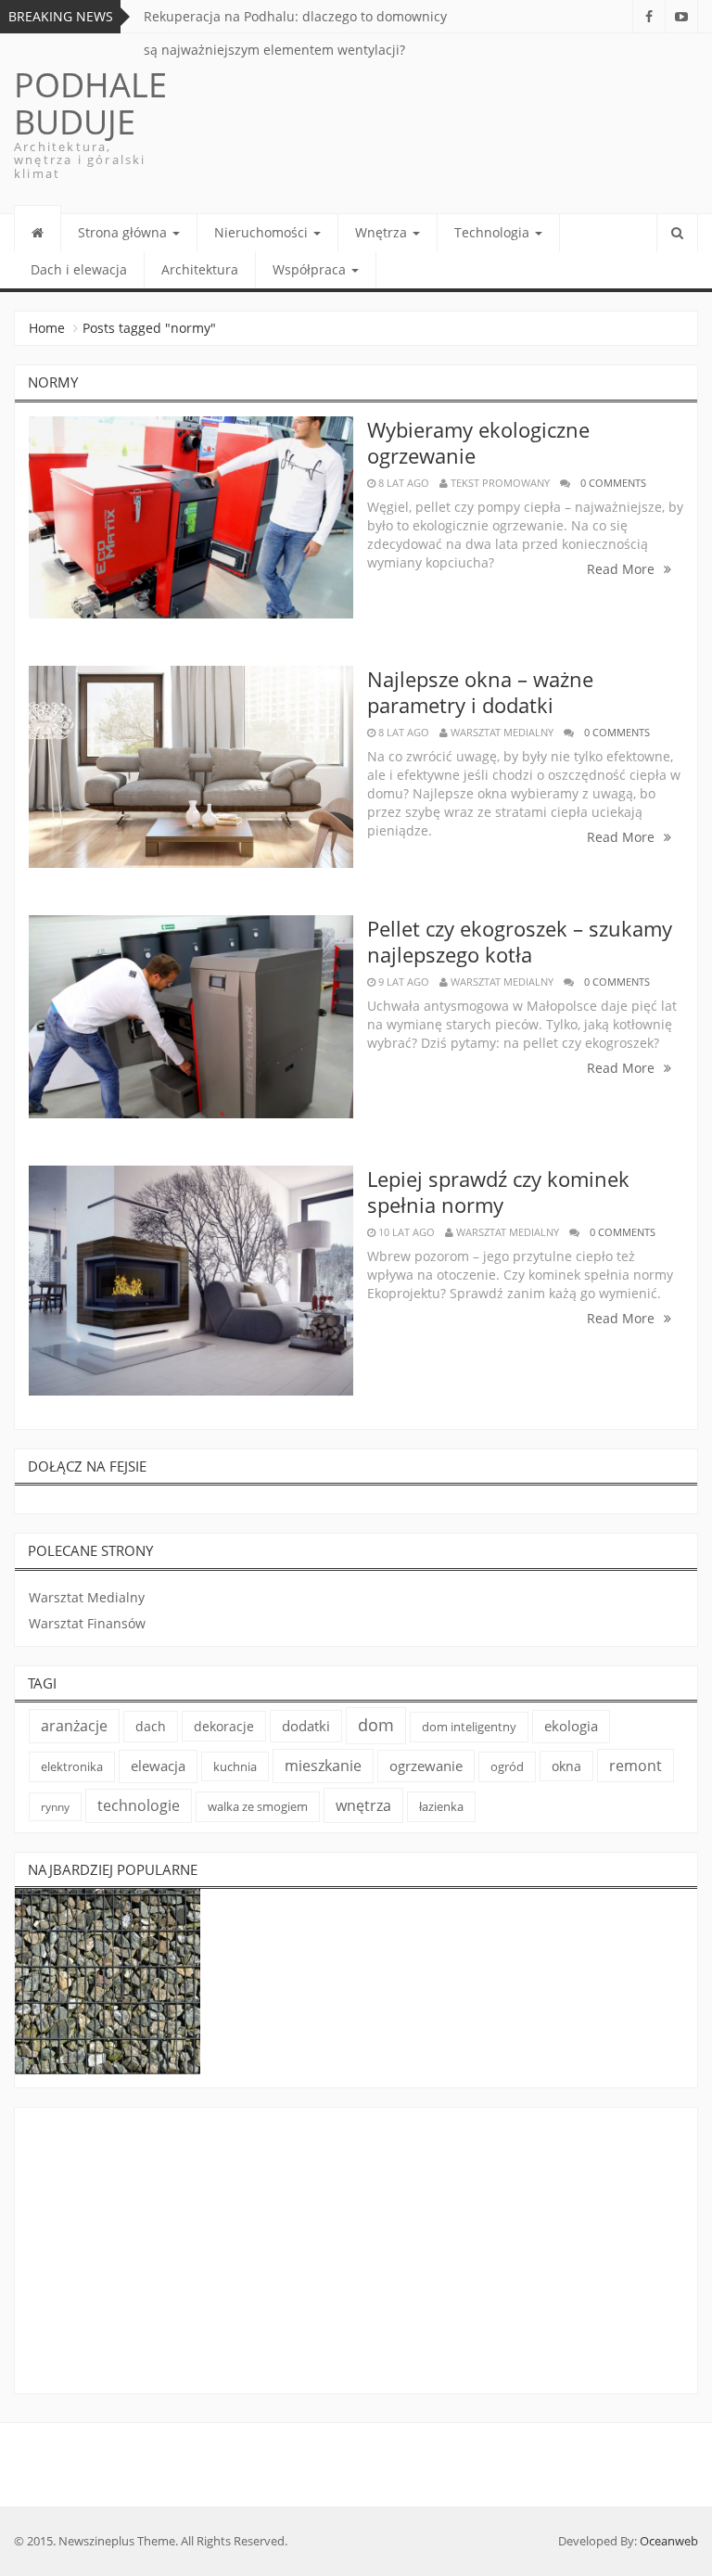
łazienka (441, 1806)
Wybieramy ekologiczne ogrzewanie (478, 442)
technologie (139, 1805)
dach (151, 1726)
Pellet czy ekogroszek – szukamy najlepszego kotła (520, 941)
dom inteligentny (469, 1727)
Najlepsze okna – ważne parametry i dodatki (480, 692)
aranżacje (74, 1726)
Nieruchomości (263, 232)
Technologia (494, 232)
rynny (55, 1807)
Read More (623, 569)
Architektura (200, 269)
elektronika (72, 1766)
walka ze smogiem (258, 1806)
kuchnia (235, 1766)
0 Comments (613, 483)
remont (636, 1766)
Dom (376, 1725)
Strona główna (124, 232)
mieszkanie (323, 1766)
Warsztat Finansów (87, 1623)
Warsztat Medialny (87, 1597)
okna (566, 1766)
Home (47, 328)
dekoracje (224, 1726)
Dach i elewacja (79, 269)
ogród (507, 1766)
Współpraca (311, 269)
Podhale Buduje (90, 103)
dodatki (306, 1726)
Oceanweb (669, 2541)
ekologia (571, 1726)
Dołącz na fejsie (87, 1466)
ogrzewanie (426, 1766)
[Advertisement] (356, 2254)
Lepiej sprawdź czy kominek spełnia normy (498, 1192)
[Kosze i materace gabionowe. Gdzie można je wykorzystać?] (108, 1982)
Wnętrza (383, 232)
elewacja (158, 1766)
